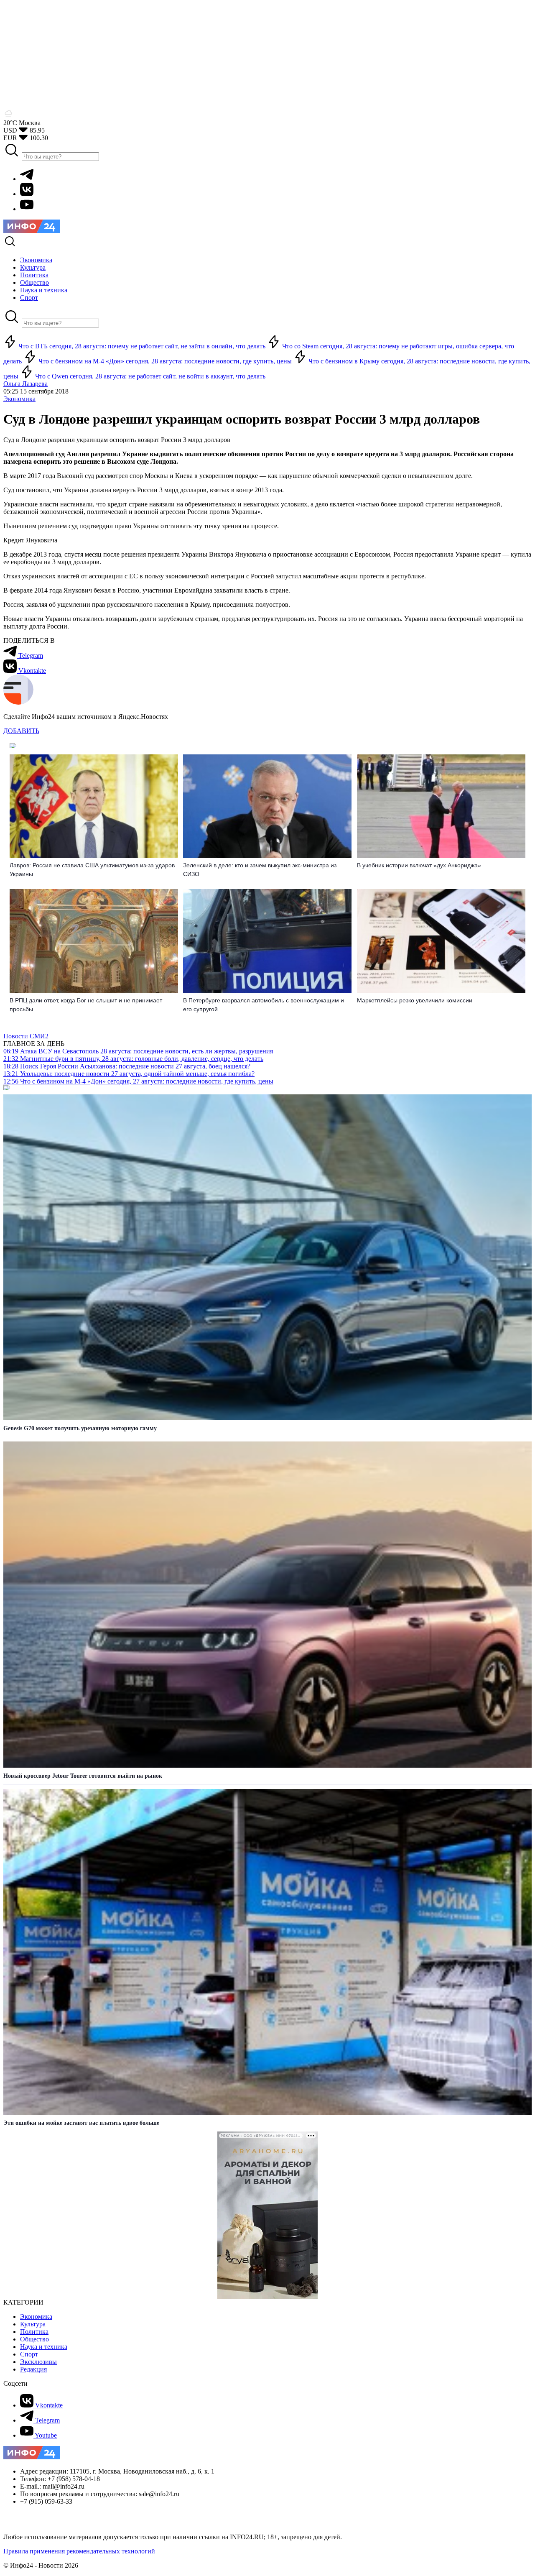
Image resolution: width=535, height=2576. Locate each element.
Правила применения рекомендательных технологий (79, 2551)
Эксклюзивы (38, 2362)
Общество (34, 2339)
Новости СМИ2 (26, 1036)
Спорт (29, 2354)
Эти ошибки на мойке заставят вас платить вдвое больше (81, 2123)
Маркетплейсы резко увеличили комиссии (415, 1000)
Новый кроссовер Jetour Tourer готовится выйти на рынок (83, 1776)
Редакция (33, 2369)
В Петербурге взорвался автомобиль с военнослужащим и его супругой (264, 1005)
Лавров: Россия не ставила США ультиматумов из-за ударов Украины (92, 870)
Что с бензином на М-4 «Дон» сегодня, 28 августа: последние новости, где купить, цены (165, 361)
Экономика (19, 399)
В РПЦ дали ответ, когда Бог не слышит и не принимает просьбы (86, 1005)
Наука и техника (44, 2347)
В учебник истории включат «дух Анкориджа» (419, 865)
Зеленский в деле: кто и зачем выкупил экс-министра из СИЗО (260, 870)
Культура (33, 2324)
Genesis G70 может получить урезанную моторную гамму (80, 1428)
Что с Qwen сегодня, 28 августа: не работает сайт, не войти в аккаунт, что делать (149, 376)
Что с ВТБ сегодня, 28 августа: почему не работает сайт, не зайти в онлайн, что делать (142, 346)
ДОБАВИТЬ (21, 731)
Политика (34, 2332)
